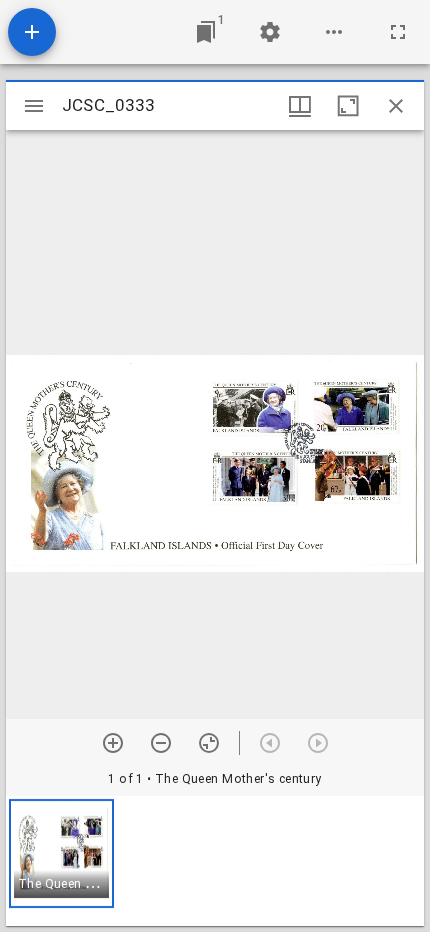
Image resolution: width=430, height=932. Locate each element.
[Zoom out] (161, 743)
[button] (61, 853)
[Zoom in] (113, 743)
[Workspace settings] (270, 32)
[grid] (215, 861)
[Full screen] (398, 32)
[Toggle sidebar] (34, 106)
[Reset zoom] (209, 743)
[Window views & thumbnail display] (300, 106)
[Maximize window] (348, 106)
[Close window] (396, 106)
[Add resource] (32, 32)
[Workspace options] (334, 32)
